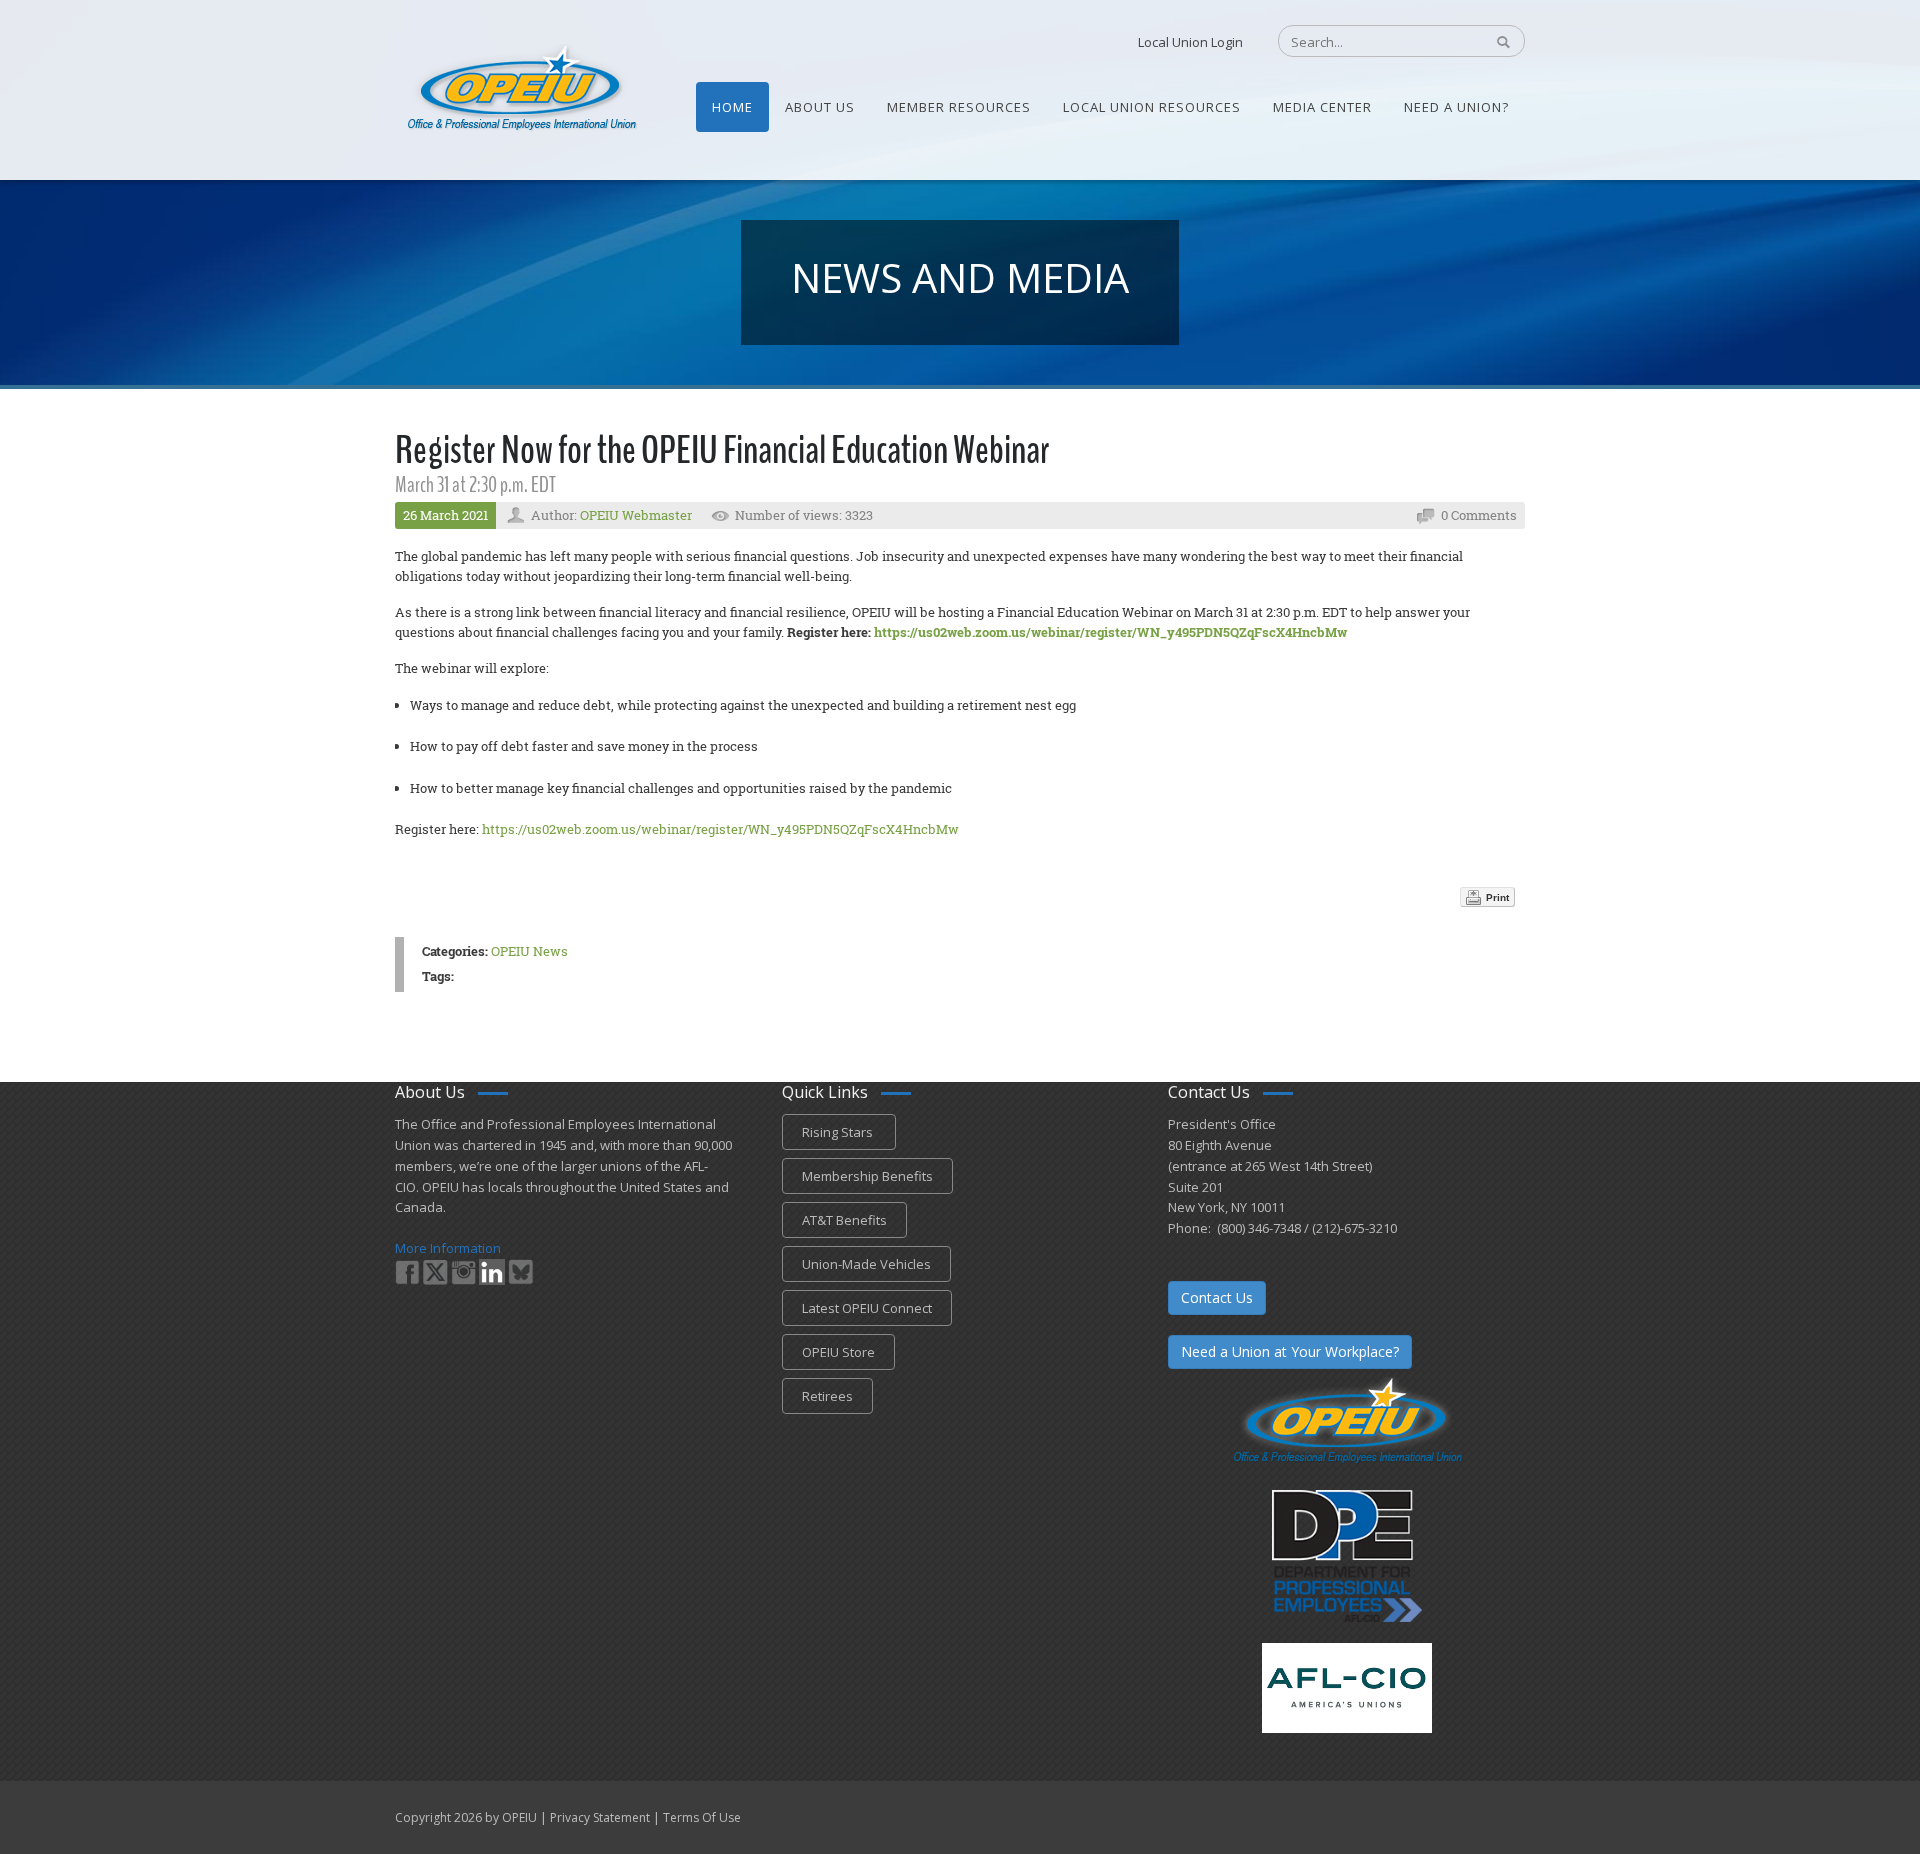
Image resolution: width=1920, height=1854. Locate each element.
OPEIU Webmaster (636, 515)
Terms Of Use (702, 1817)
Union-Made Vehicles (866, 1264)
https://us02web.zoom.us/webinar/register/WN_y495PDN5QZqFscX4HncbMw (1110, 632)
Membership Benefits (867, 1176)
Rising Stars (839, 1132)
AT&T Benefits (844, 1220)
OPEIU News (529, 951)
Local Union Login (1190, 42)
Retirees (827, 1396)
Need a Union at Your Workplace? (1290, 1351)
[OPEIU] (520, 88)
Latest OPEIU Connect (867, 1308)
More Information (448, 1248)
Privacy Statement (600, 1817)
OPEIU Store (838, 1352)
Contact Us (1217, 1297)
